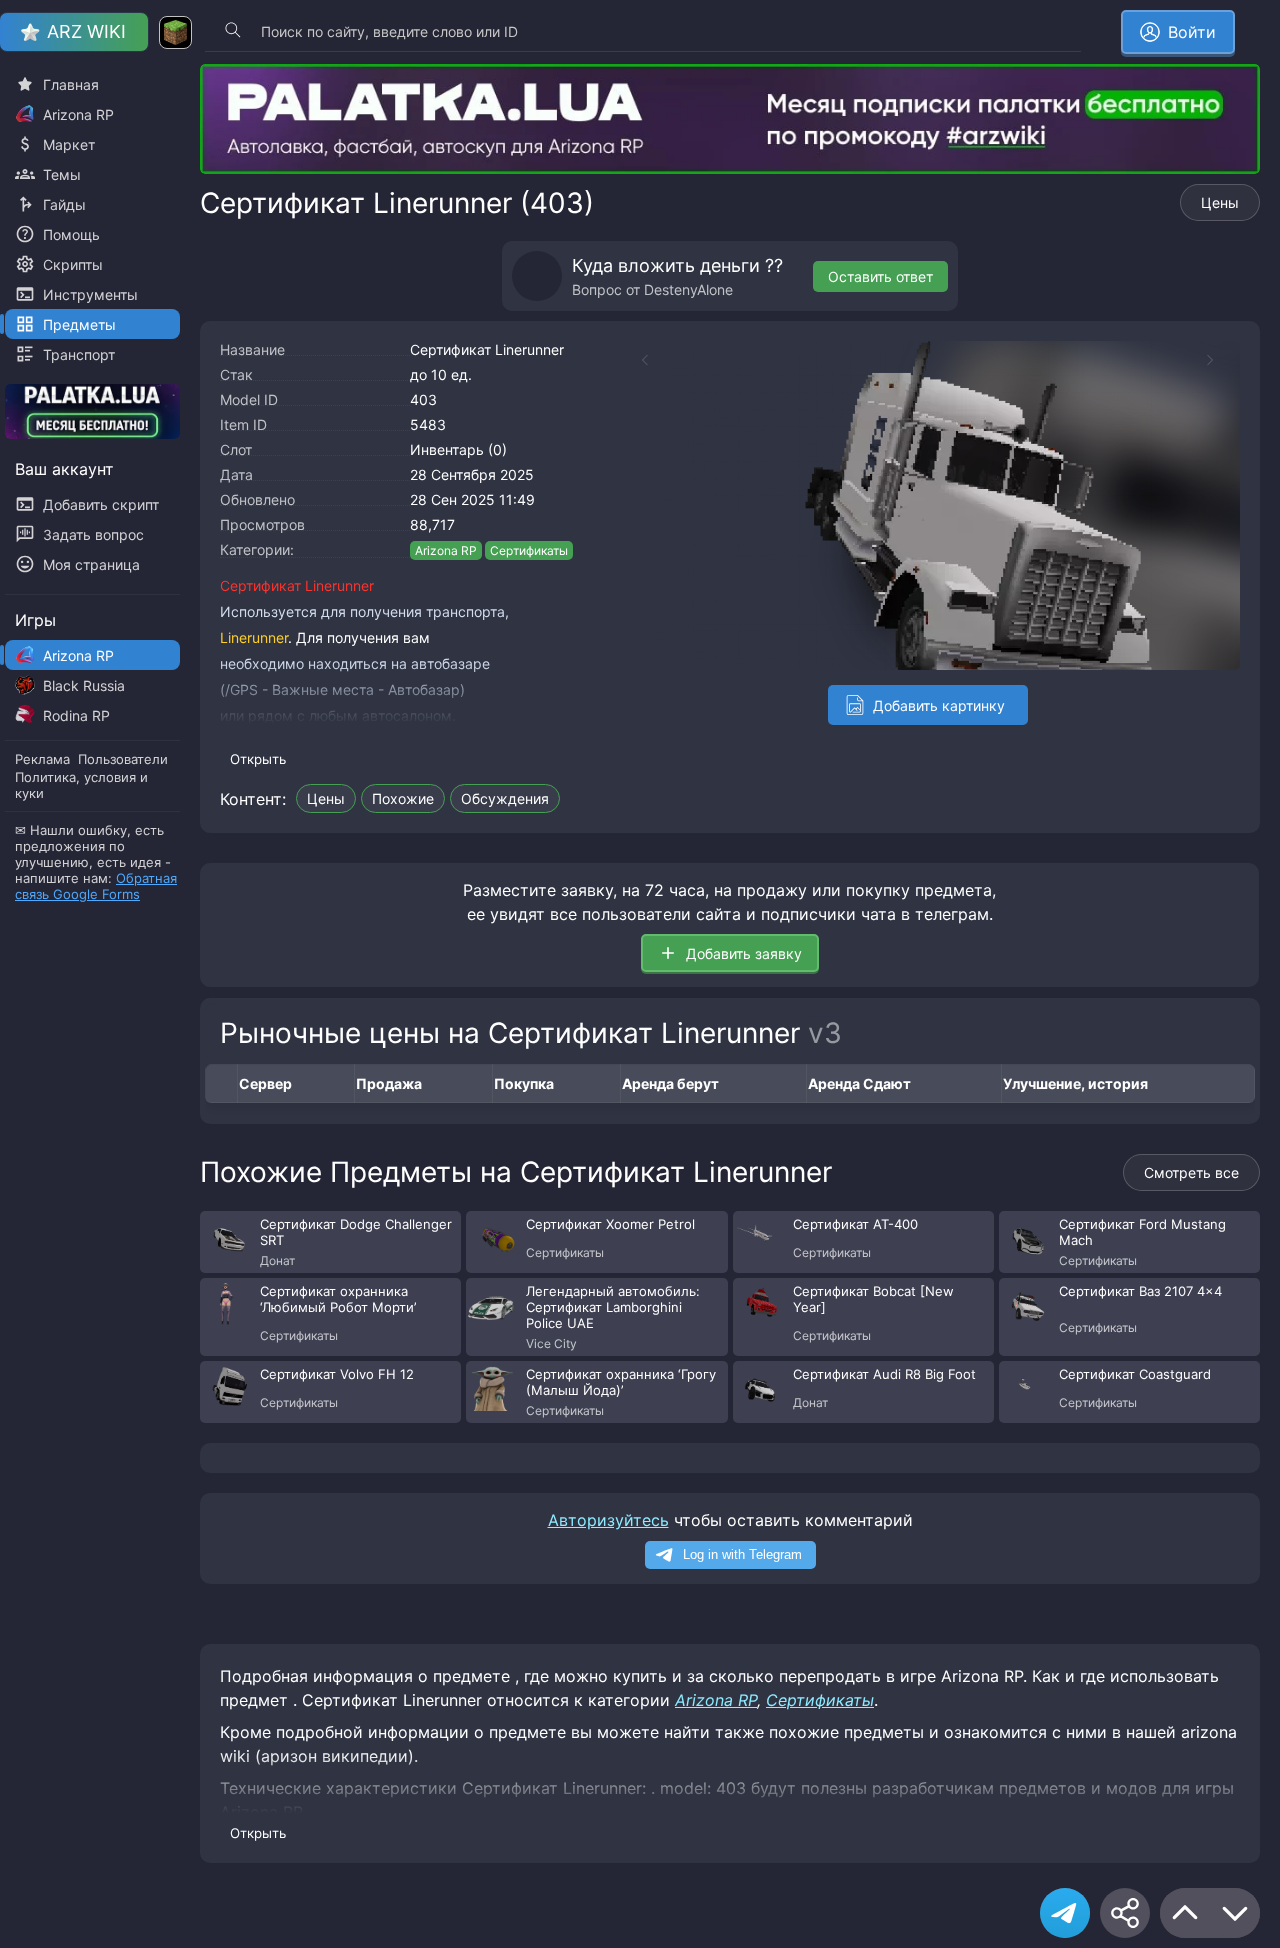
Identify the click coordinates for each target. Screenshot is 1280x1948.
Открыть (258, 759)
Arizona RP (446, 550)
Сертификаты (529, 550)
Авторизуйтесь (608, 1520)
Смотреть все (1191, 1172)
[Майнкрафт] (175, 32)
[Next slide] (1220, 360)
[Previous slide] (635, 360)
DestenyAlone (688, 289)
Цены (1220, 202)
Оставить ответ (880, 276)
